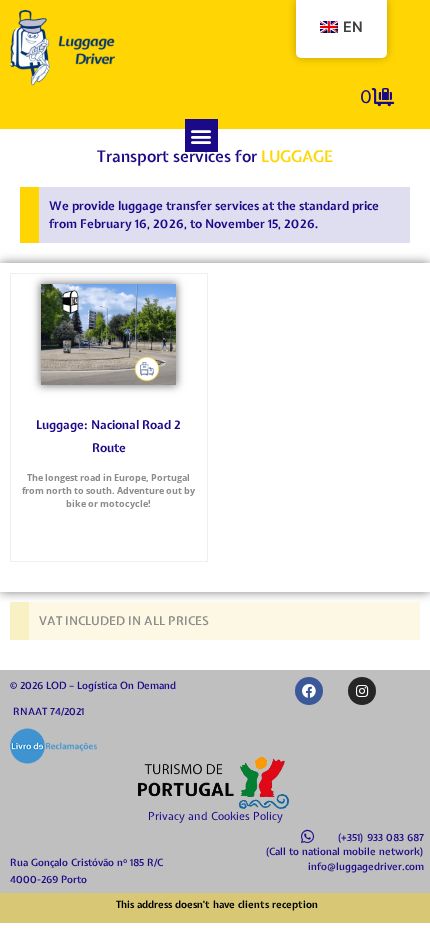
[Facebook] (309, 691)
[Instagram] (362, 691)
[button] (201, 135)
